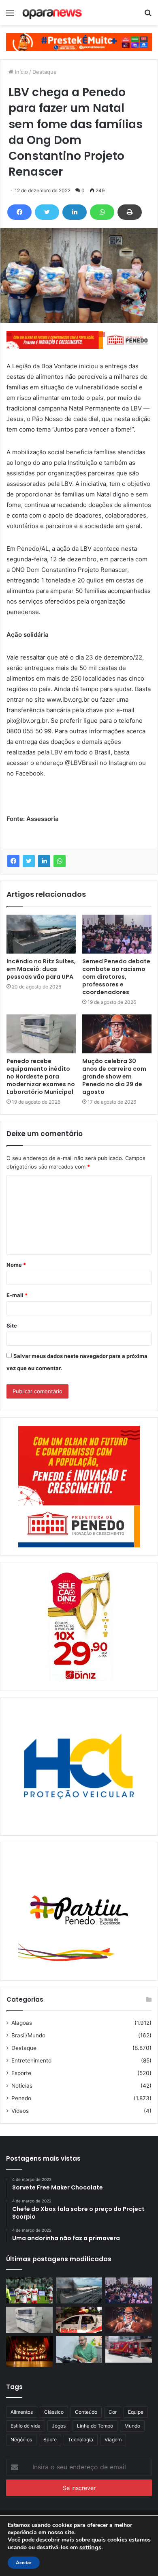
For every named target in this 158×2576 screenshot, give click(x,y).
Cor (113, 2412)
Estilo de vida (26, 2426)
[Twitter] (47, 212)
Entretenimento (31, 2060)
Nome (16, 1265)
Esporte (21, 2073)
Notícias (22, 2086)
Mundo (132, 2426)
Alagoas (22, 2023)
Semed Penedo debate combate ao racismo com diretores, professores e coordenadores (116, 977)
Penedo (21, 2098)
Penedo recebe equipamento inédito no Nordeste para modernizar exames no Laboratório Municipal (41, 1076)
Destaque (45, 72)
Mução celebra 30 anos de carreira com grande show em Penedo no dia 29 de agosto (114, 1076)
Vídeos (20, 2111)
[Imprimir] (130, 212)
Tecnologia (81, 2440)
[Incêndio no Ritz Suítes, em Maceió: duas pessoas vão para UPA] (41, 934)
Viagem (113, 2440)
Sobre (50, 2440)
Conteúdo (86, 2412)
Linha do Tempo (95, 2426)
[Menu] (10, 16)
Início (21, 72)
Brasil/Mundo (28, 2035)
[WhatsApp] (102, 212)
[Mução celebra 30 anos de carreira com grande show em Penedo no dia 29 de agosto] (117, 1034)
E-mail (17, 1295)
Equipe (136, 2412)
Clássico (54, 2412)
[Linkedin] (75, 212)
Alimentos (22, 2412)
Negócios (21, 2440)
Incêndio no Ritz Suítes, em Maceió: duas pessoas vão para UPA (41, 969)
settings (90, 2547)
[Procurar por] (148, 16)
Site (12, 1326)
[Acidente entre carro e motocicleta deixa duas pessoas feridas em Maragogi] (129, 2349)
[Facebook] (19, 212)
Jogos (59, 2426)
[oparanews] (53, 13)
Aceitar (24, 2563)
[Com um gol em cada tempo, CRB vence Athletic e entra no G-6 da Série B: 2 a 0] (29, 2291)
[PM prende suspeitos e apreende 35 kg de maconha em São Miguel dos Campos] (79, 2320)
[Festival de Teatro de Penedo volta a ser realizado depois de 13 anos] (29, 2352)
